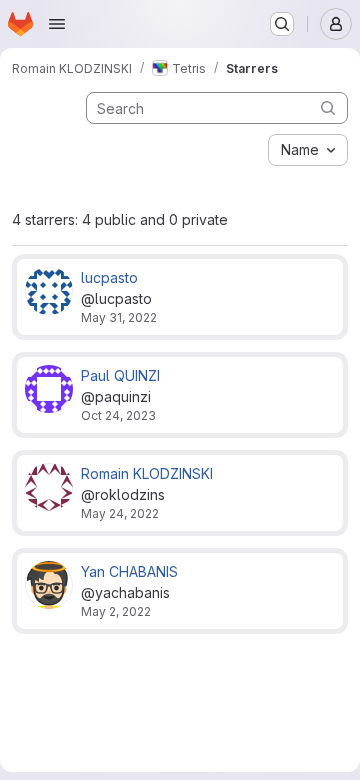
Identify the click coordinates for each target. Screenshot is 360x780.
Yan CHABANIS (129, 571)
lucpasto (109, 277)
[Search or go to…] (282, 24)
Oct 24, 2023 (118, 415)
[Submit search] (328, 107)
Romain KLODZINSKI (147, 473)
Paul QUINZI (120, 375)
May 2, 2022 (116, 611)
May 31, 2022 (119, 317)
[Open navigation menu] (57, 24)
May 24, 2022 (120, 513)
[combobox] (308, 150)
